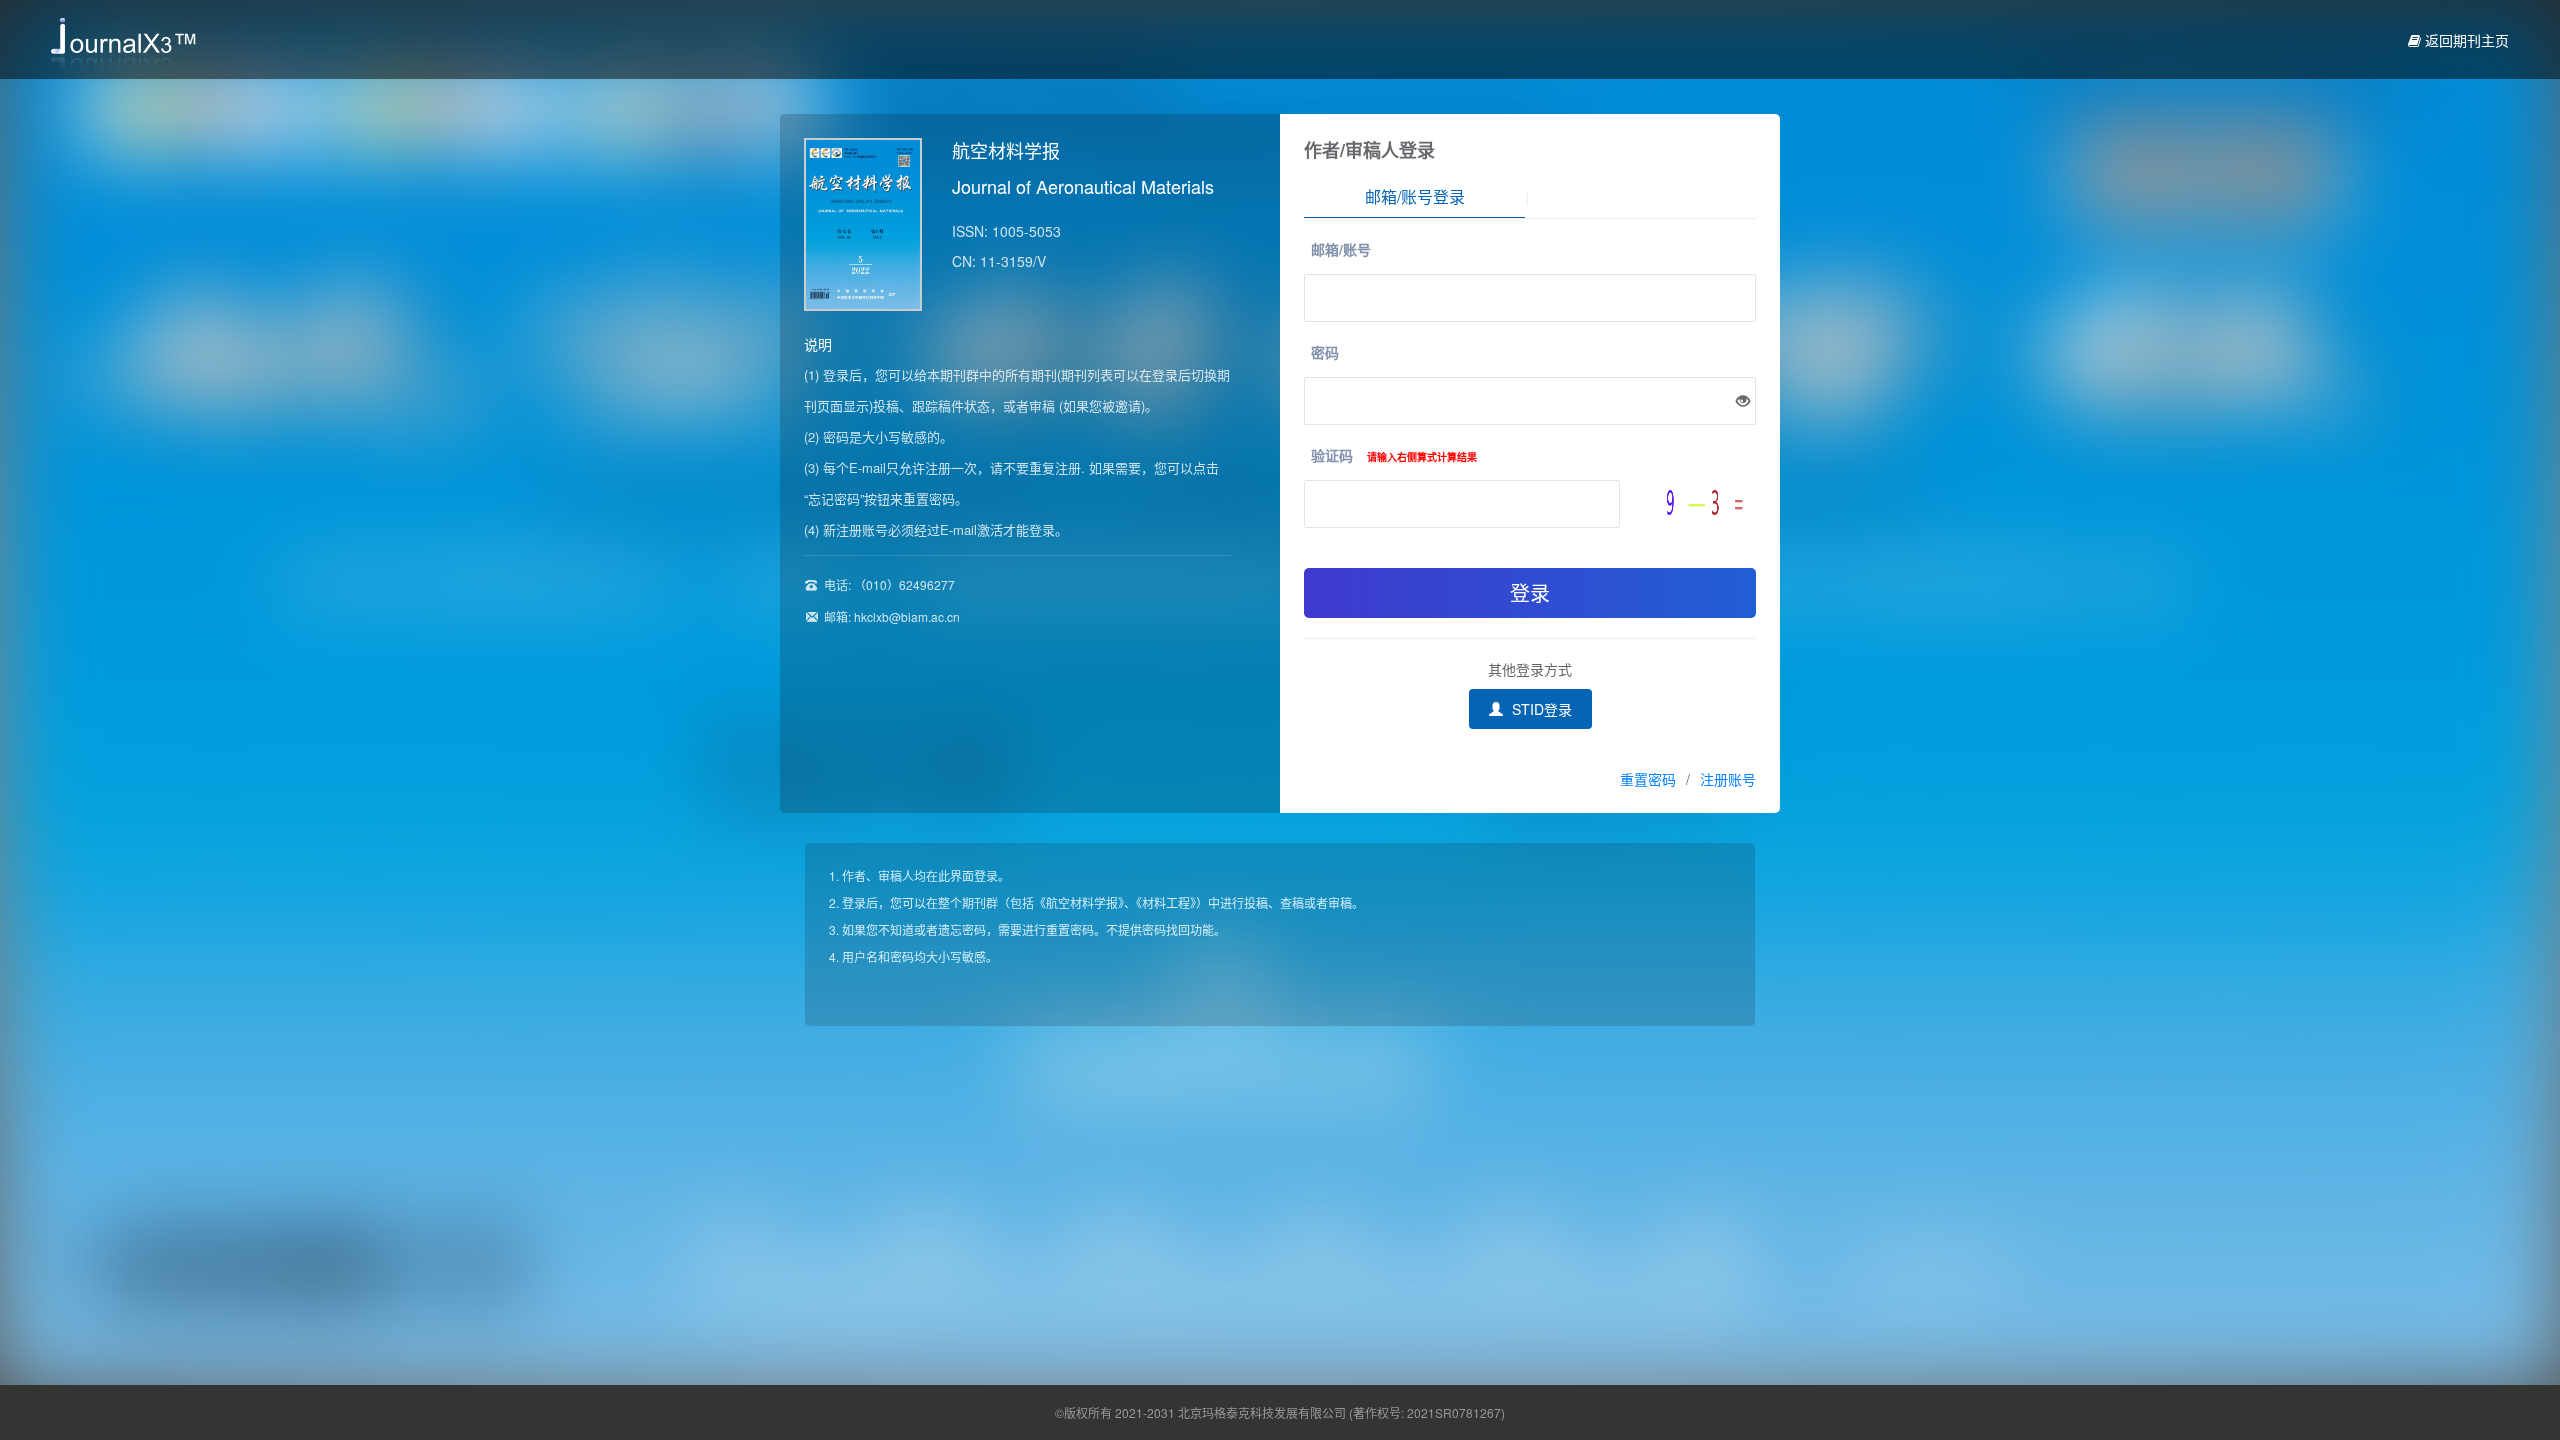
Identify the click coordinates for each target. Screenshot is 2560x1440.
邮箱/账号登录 (1415, 196)
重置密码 (1648, 779)
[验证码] (1711, 502)
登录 (1530, 592)
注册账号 (1728, 779)
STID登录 (1540, 709)
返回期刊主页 (2465, 40)
